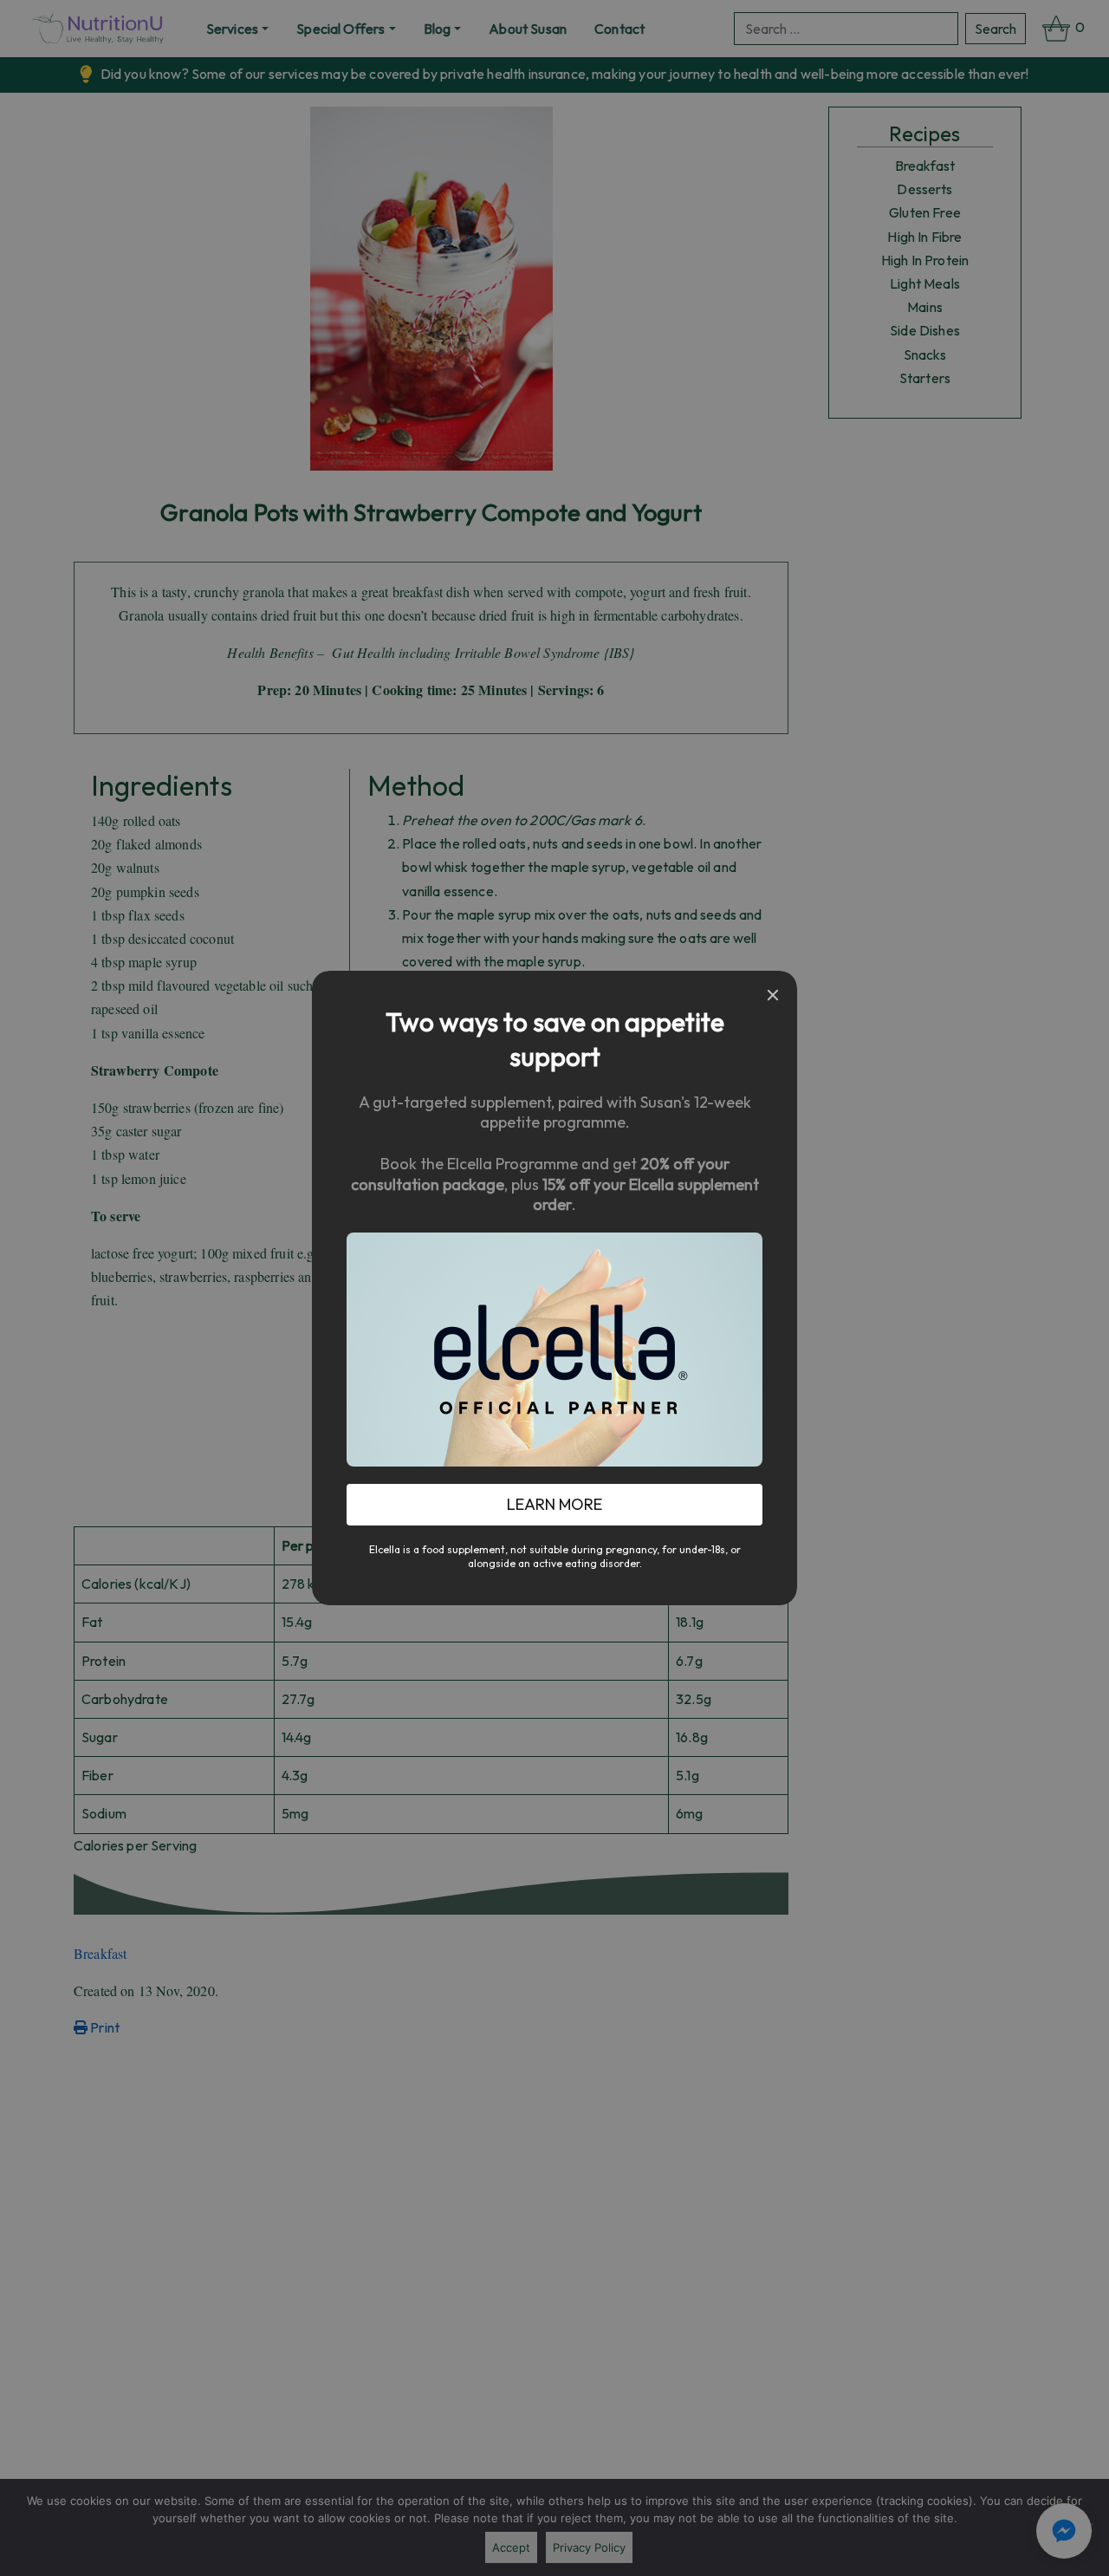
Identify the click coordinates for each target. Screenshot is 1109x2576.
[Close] (773, 995)
